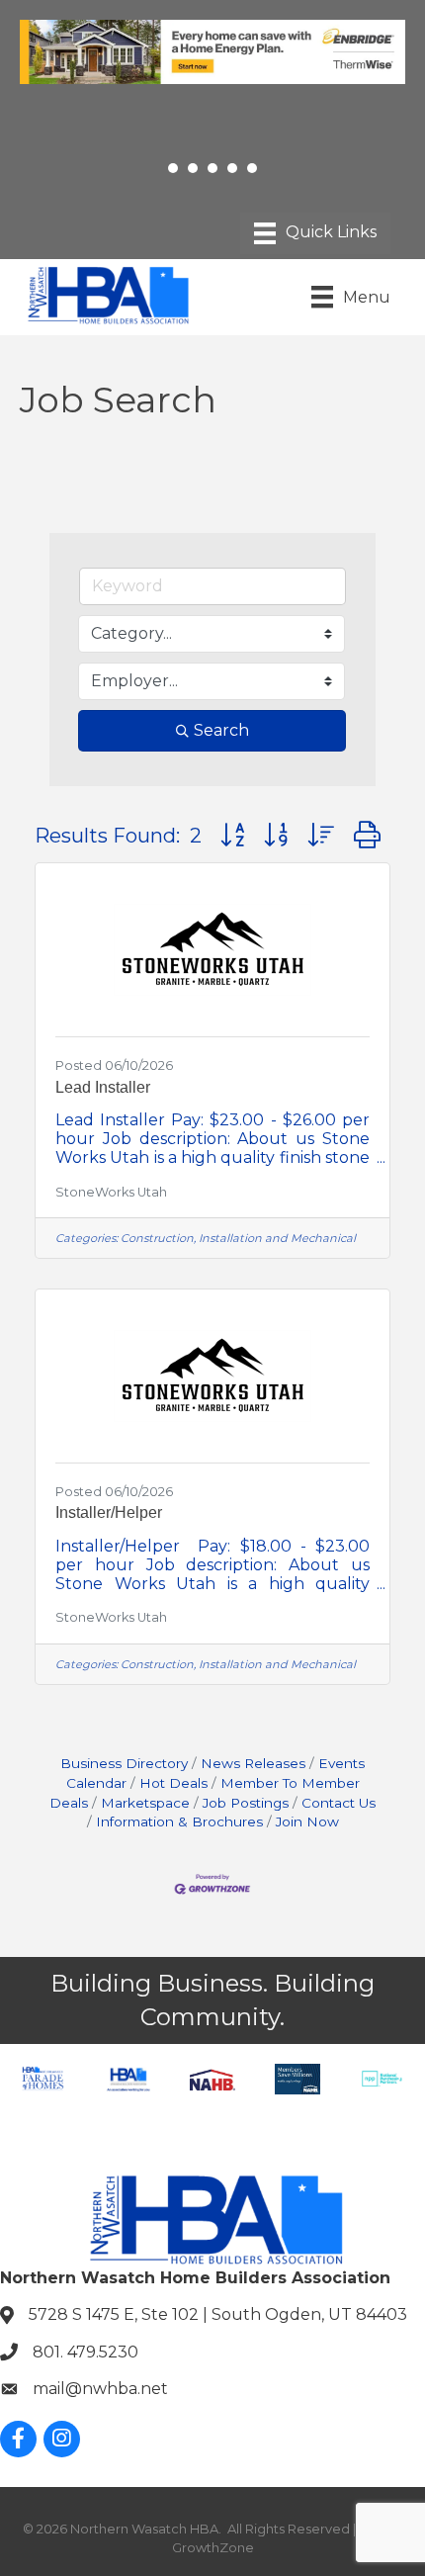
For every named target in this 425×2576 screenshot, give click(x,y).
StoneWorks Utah (111, 1192)
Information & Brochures (179, 1821)
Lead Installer (103, 1087)
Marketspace (145, 1803)
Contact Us (339, 1803)
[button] (232, 835)
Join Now (307, 1821)
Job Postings (246, 1803)
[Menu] (315, 233)
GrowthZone (213, 2547)
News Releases (253, 1763)
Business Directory (124, 1763)
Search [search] (221, 730)
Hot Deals (173, 1783)
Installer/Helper (109, 1512)
